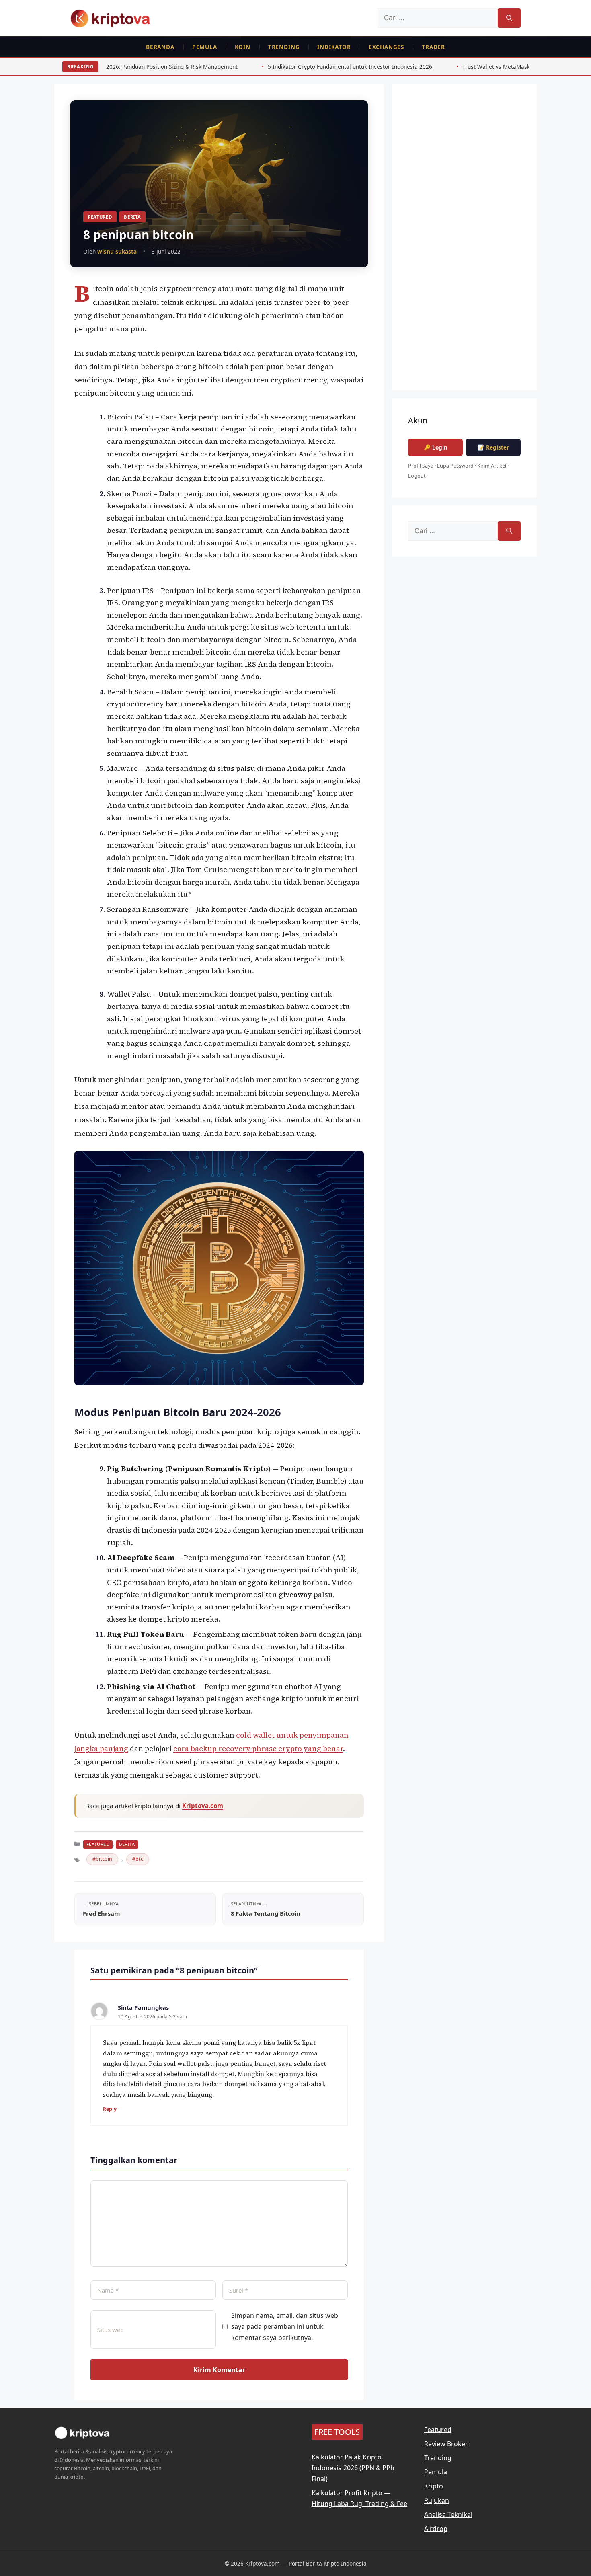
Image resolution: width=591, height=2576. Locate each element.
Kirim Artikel (492, 466)
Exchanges (386, 47)
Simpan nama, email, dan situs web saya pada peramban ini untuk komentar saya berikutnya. (285, 2326)
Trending (284, 47)
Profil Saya (421, 466)
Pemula (205, 47)
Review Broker (446, 2444)
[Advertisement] (464, 243)
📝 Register (493, 447)
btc (139, 1859)
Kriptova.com (203, 1806)
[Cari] (509, 18)
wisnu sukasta (117, 251)
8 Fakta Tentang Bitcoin (266, 1913)
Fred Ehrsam (101, 1913)
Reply (110, 2109)
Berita (132, 217)
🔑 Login (436, 447)
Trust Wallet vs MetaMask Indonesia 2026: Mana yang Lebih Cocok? (436, 67)
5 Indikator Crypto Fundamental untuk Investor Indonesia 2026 (235, 67)
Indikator (334, 47)
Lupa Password (455, 466)
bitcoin (104, 1859)
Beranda (160, 47)
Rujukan (437, 2500)
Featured (100, 217)
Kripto (434, 2486)
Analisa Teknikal (448, 2514)
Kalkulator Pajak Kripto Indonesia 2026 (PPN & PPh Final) (353, 2468)
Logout (417, 476)
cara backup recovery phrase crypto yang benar (258, 1748)
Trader (433, 47)
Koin (243, 47)
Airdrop (436, 2529)
